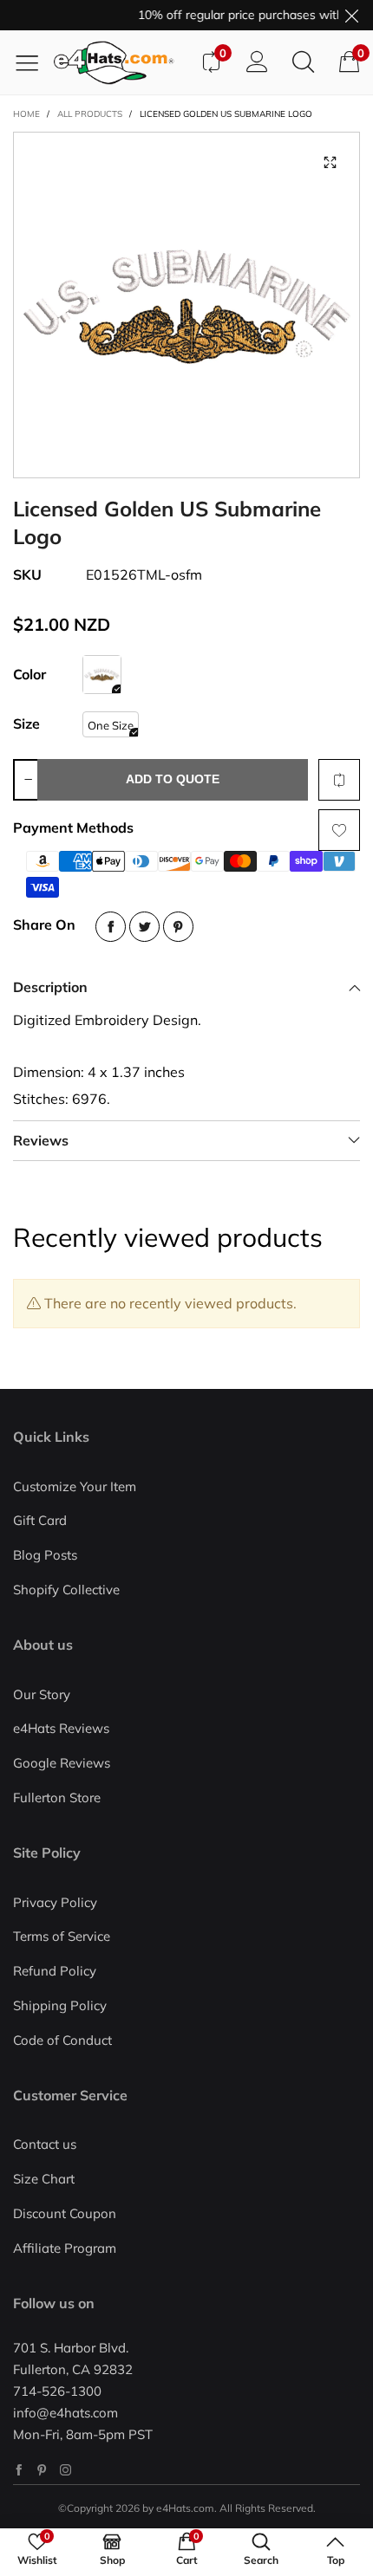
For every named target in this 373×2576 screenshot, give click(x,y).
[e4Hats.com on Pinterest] (42, 2470)
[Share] (111, 927)
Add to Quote (173, 779)
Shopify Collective (66, 1590)
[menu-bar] (33, 62)
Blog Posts (45, 1555)
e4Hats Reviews (61, 1728)
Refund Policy (55, 1971)
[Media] (330, 162)
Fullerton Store (57, 1797)
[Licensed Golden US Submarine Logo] (102, 675)
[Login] (257, 62)
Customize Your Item (75, 1486)
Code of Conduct (62, 2040)
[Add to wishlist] (339, 830)
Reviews (41, 1140)
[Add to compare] (339, 780)
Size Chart (44, 2179)
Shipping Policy (60, 2005)
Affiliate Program (65, 2248)
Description (50, 987)
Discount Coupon (65, 2213)
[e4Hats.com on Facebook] (19, 2470)
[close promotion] (351, 15)
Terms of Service (62, 1936)
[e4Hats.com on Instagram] (65, 2470)
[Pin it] (178, 927)
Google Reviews (62, 1763)
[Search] (303, 62)
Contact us (45, 2144)
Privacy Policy (55, 1902)
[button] (28, 780)
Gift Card (40, 1520)
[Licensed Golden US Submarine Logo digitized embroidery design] (186, 305)
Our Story (42, 1694)
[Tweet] (144, 927)
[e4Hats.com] (121, 63)
